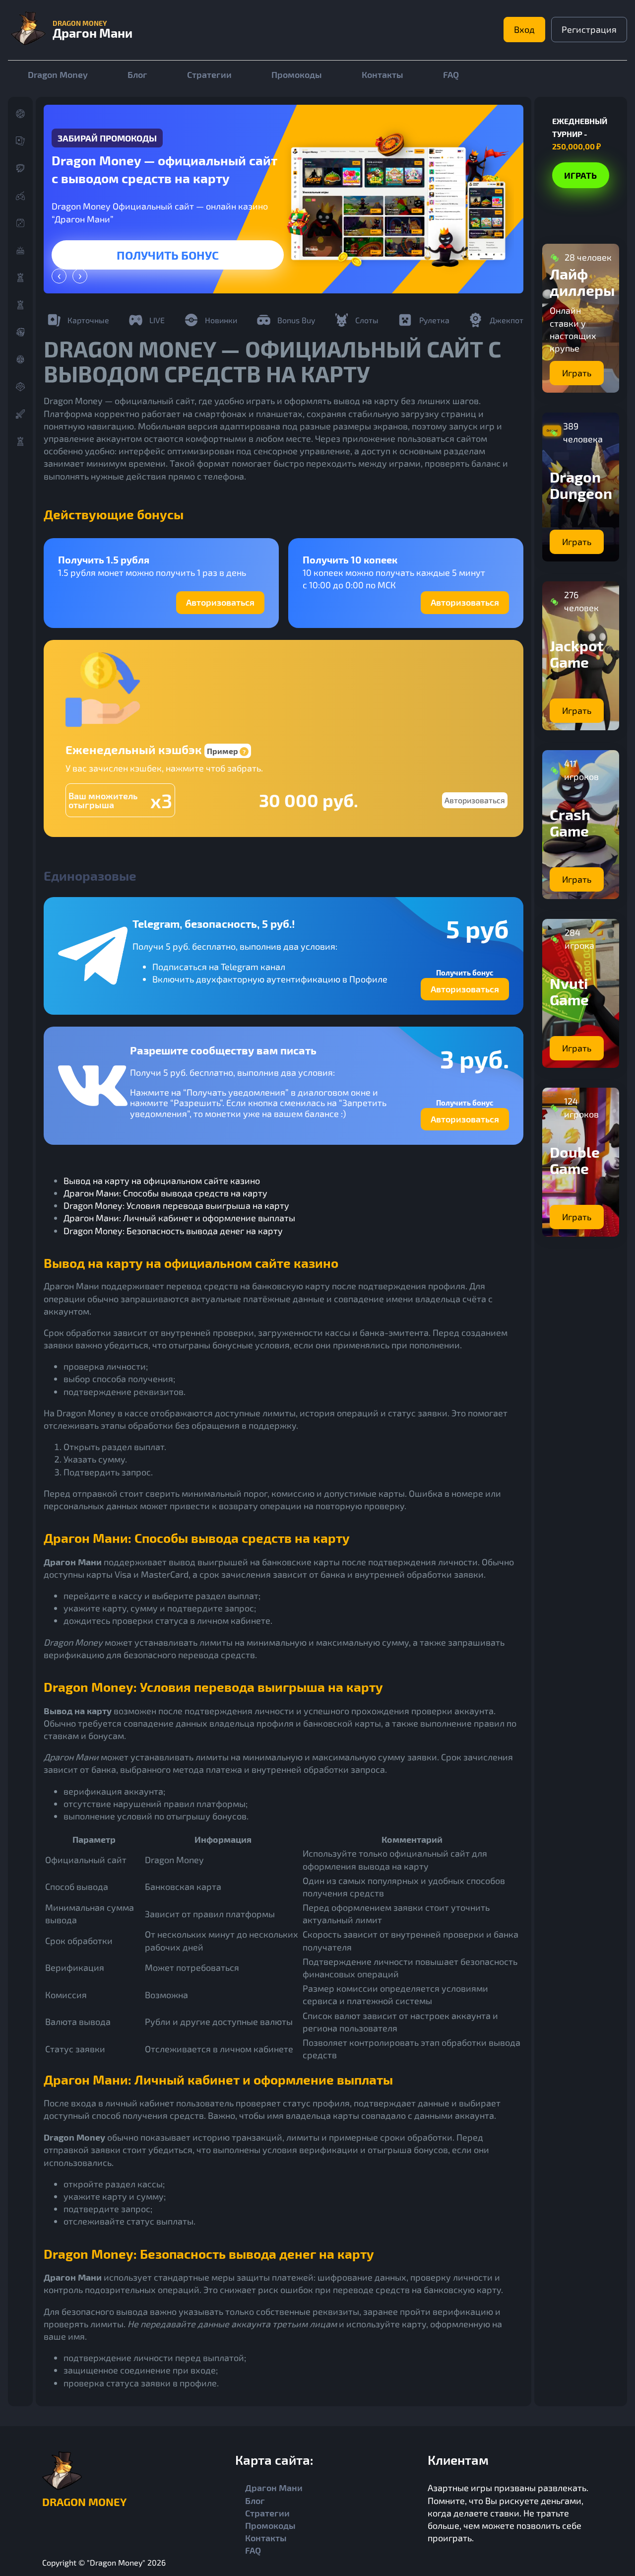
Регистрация (589, 29)
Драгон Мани (274, 2488)
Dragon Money (58, 74)
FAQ (451, 74)
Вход (524, 29)
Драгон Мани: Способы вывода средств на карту (165, 1193)
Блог (137, 74)
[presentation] (59, 276)
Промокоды (297, 74)
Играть (168, 255)
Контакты (382, 74)
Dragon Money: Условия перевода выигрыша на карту (176, 1205)
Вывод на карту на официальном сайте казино (162, 1181)
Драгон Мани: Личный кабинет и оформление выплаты (179, 1218)
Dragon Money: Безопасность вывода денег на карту (173, 1231)
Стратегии (209, 74)
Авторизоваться (220, 602)
